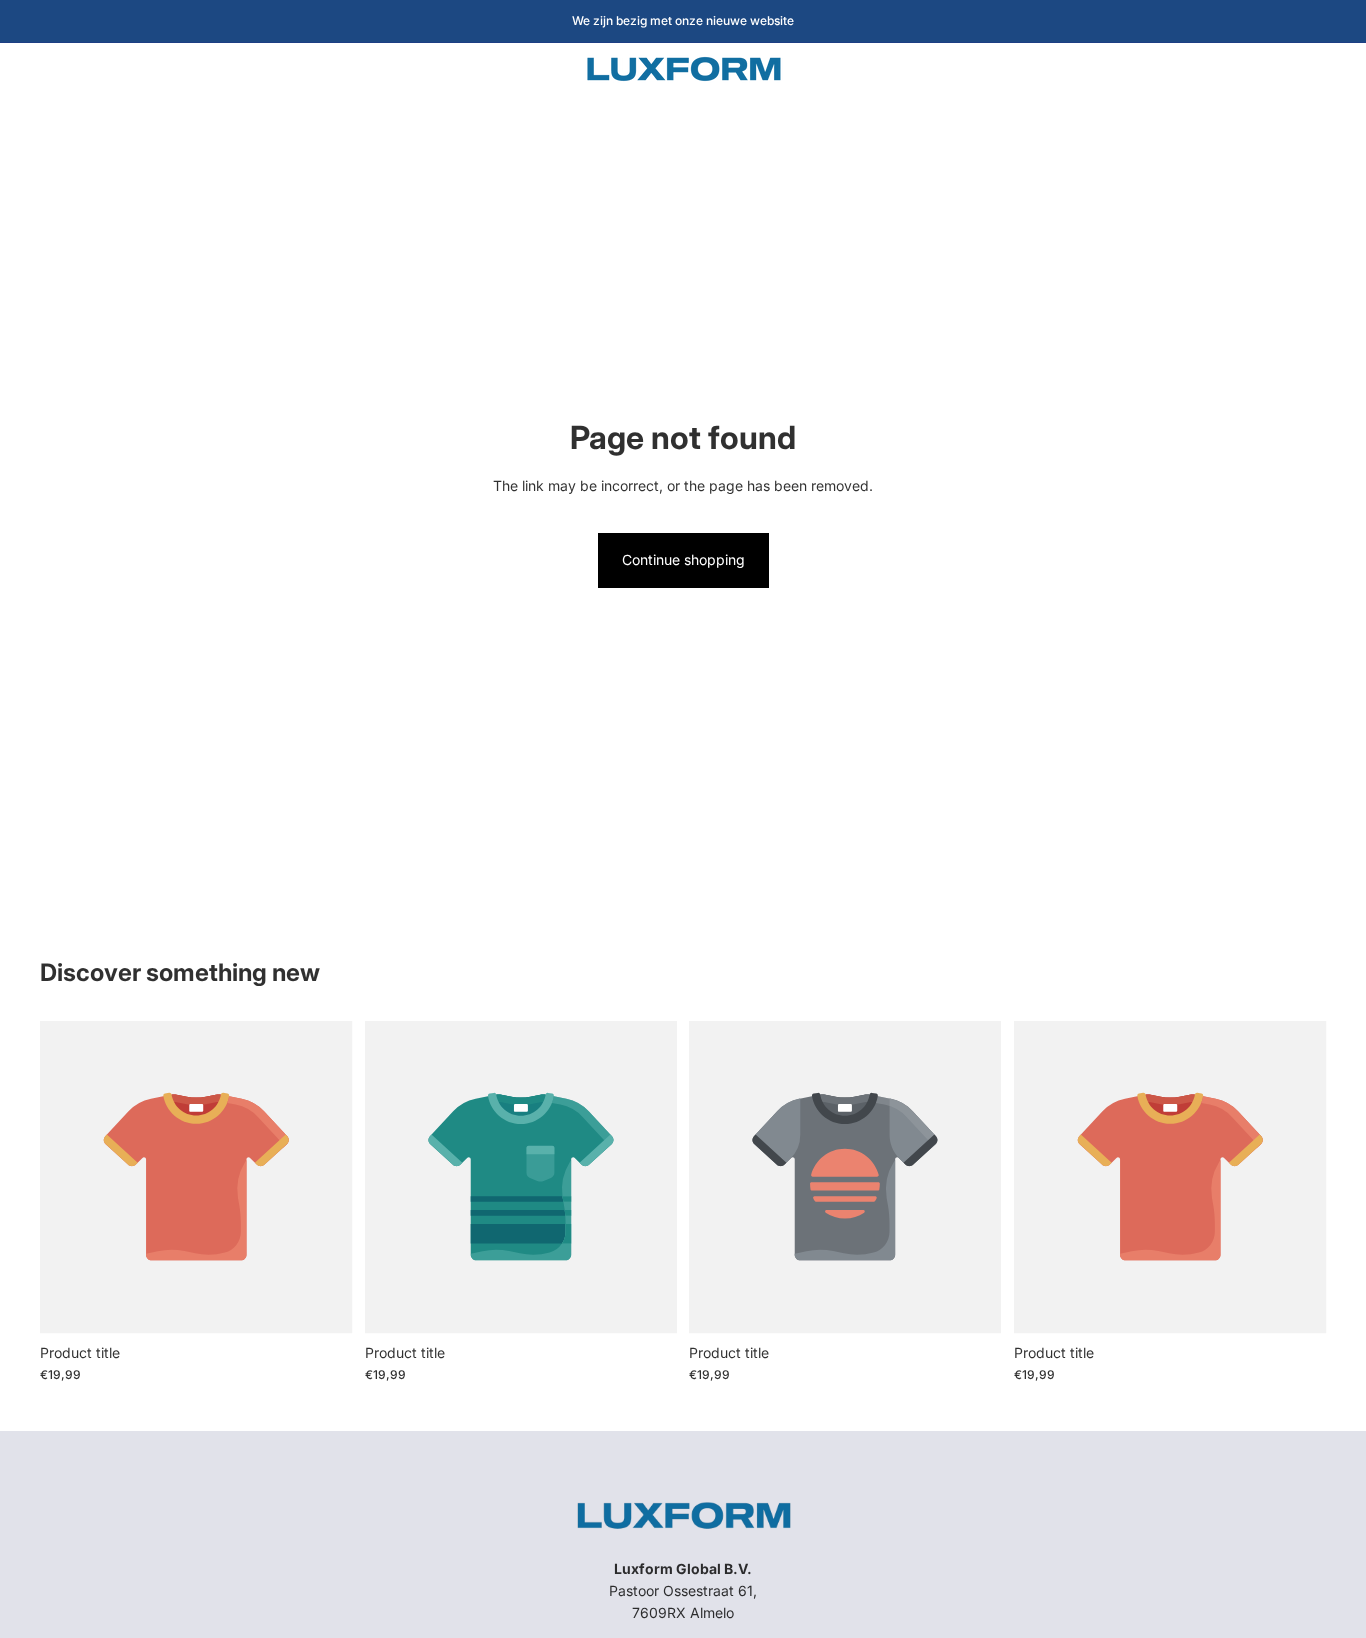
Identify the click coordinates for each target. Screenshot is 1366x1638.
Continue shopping (683, 559)
